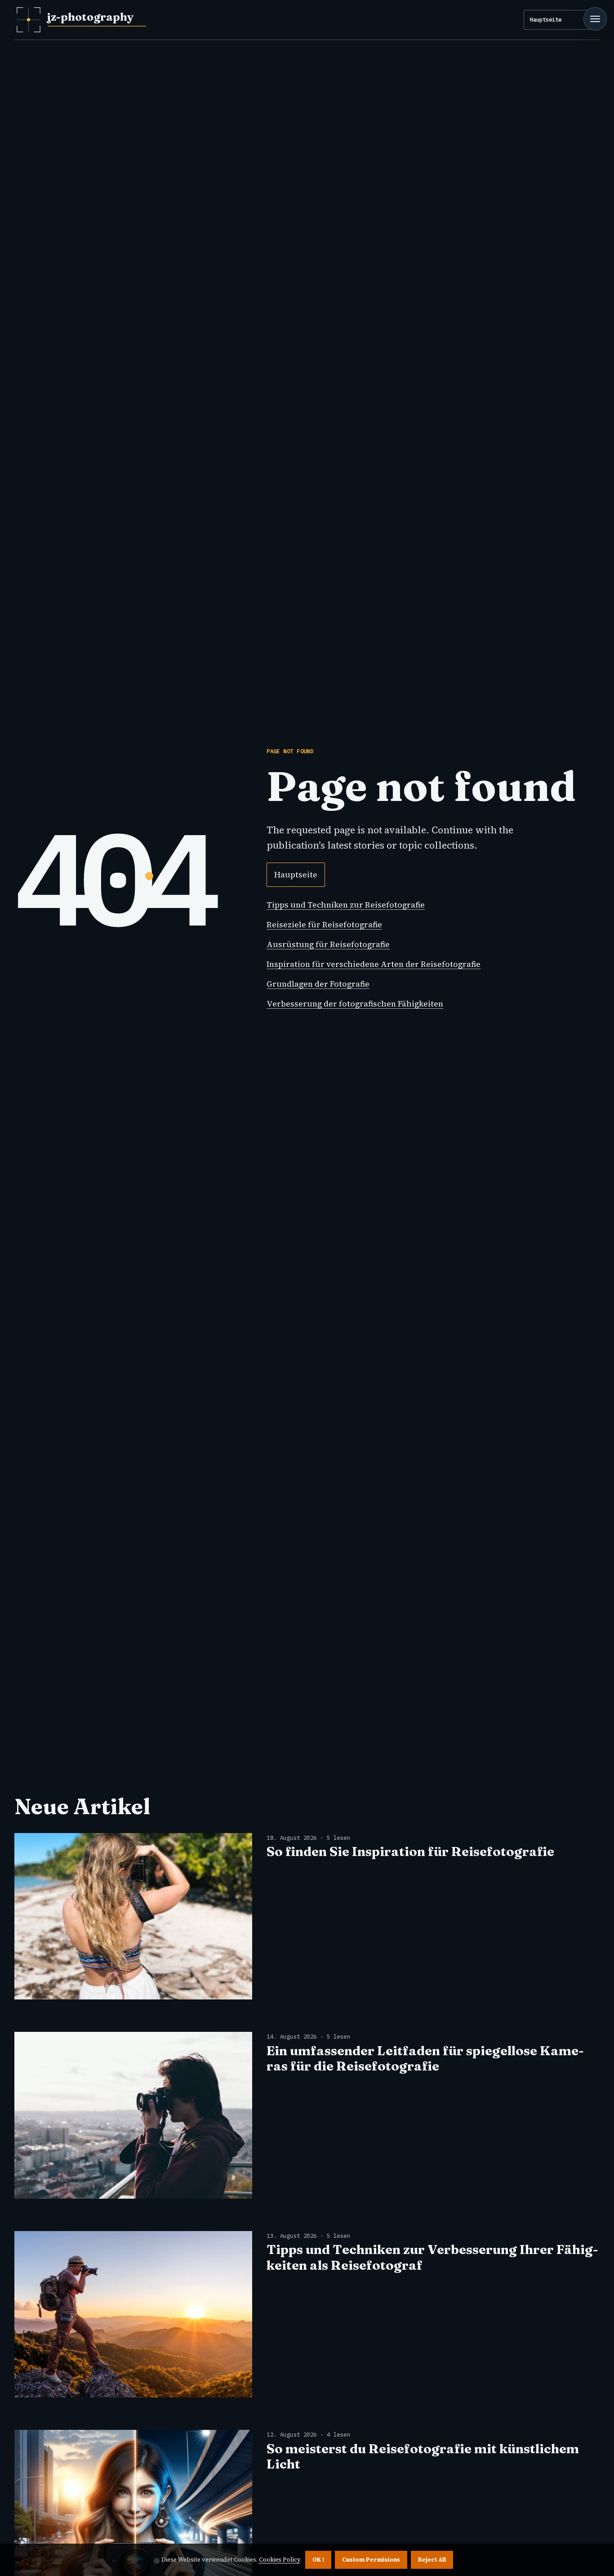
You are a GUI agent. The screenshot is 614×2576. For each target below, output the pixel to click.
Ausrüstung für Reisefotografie (328, 944)
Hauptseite (546, 19)
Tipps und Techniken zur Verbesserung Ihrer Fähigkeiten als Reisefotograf (432, 2257)
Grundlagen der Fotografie (318, 984)
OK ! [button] (318, 2560)
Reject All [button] (432, 2560)
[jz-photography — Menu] (595, 19)
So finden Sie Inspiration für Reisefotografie (410, 1851)
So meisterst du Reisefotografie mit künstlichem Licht (423, 2456)
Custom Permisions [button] (371, 2560)
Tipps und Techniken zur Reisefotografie (346, 905)
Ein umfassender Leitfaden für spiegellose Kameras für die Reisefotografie (425, 2058)
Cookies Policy (280, 2560)
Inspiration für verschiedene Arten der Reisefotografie (374, 964)
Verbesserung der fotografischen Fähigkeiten (355, 1004)
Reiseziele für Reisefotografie (324, 925)
